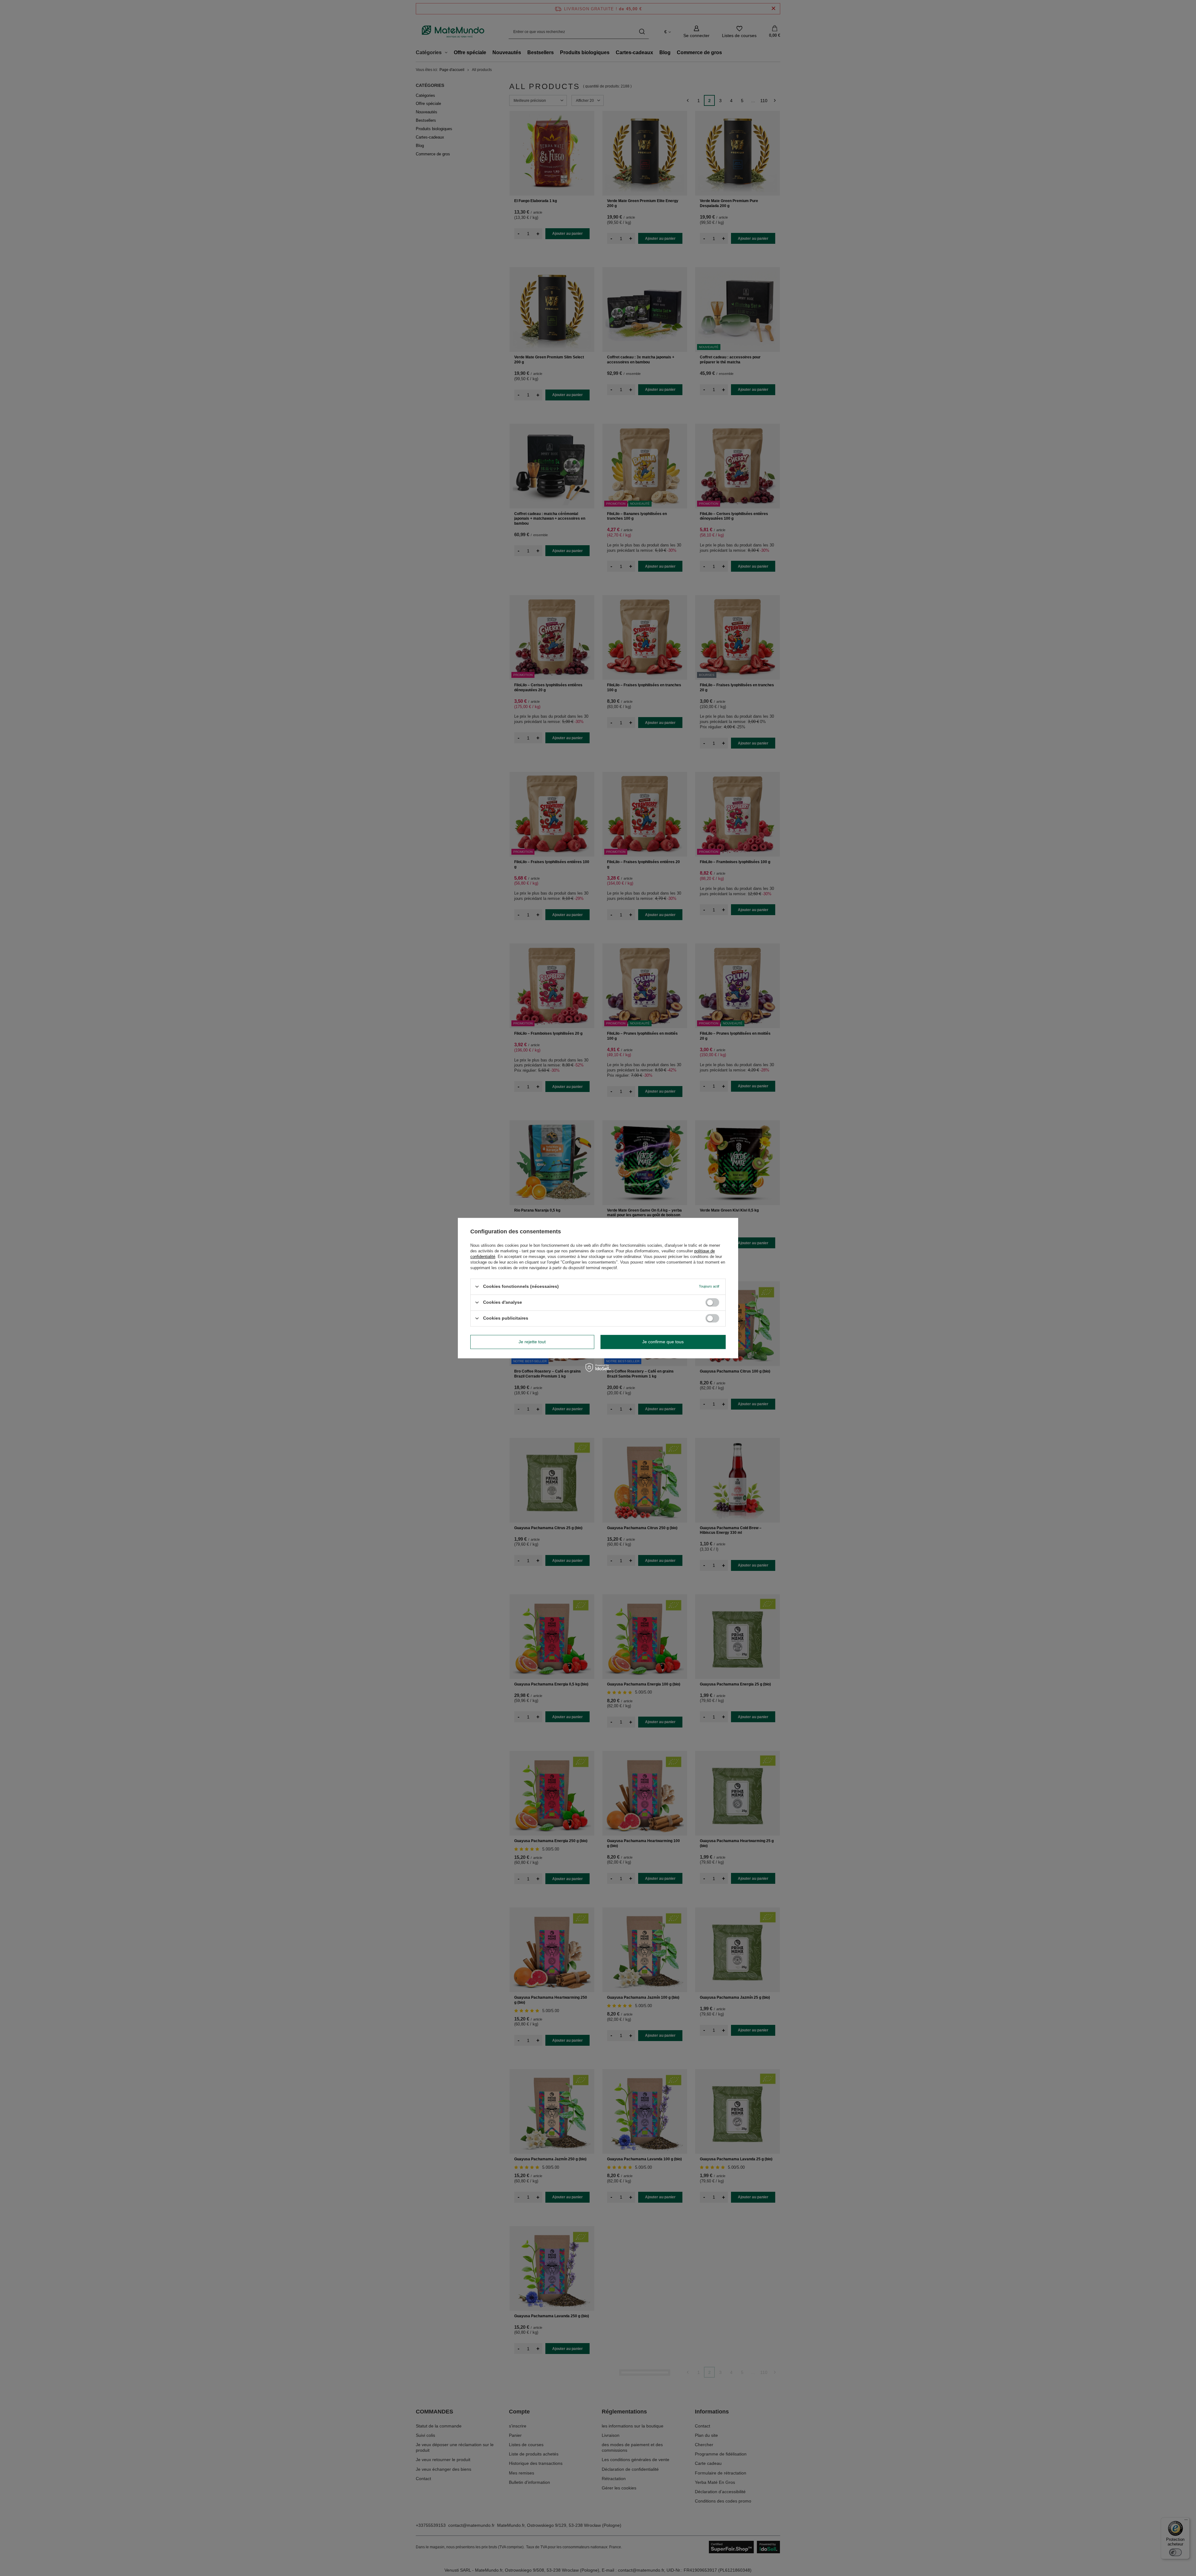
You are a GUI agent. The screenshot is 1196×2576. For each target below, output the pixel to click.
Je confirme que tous (663, 1342)
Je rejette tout (532, 1342)
